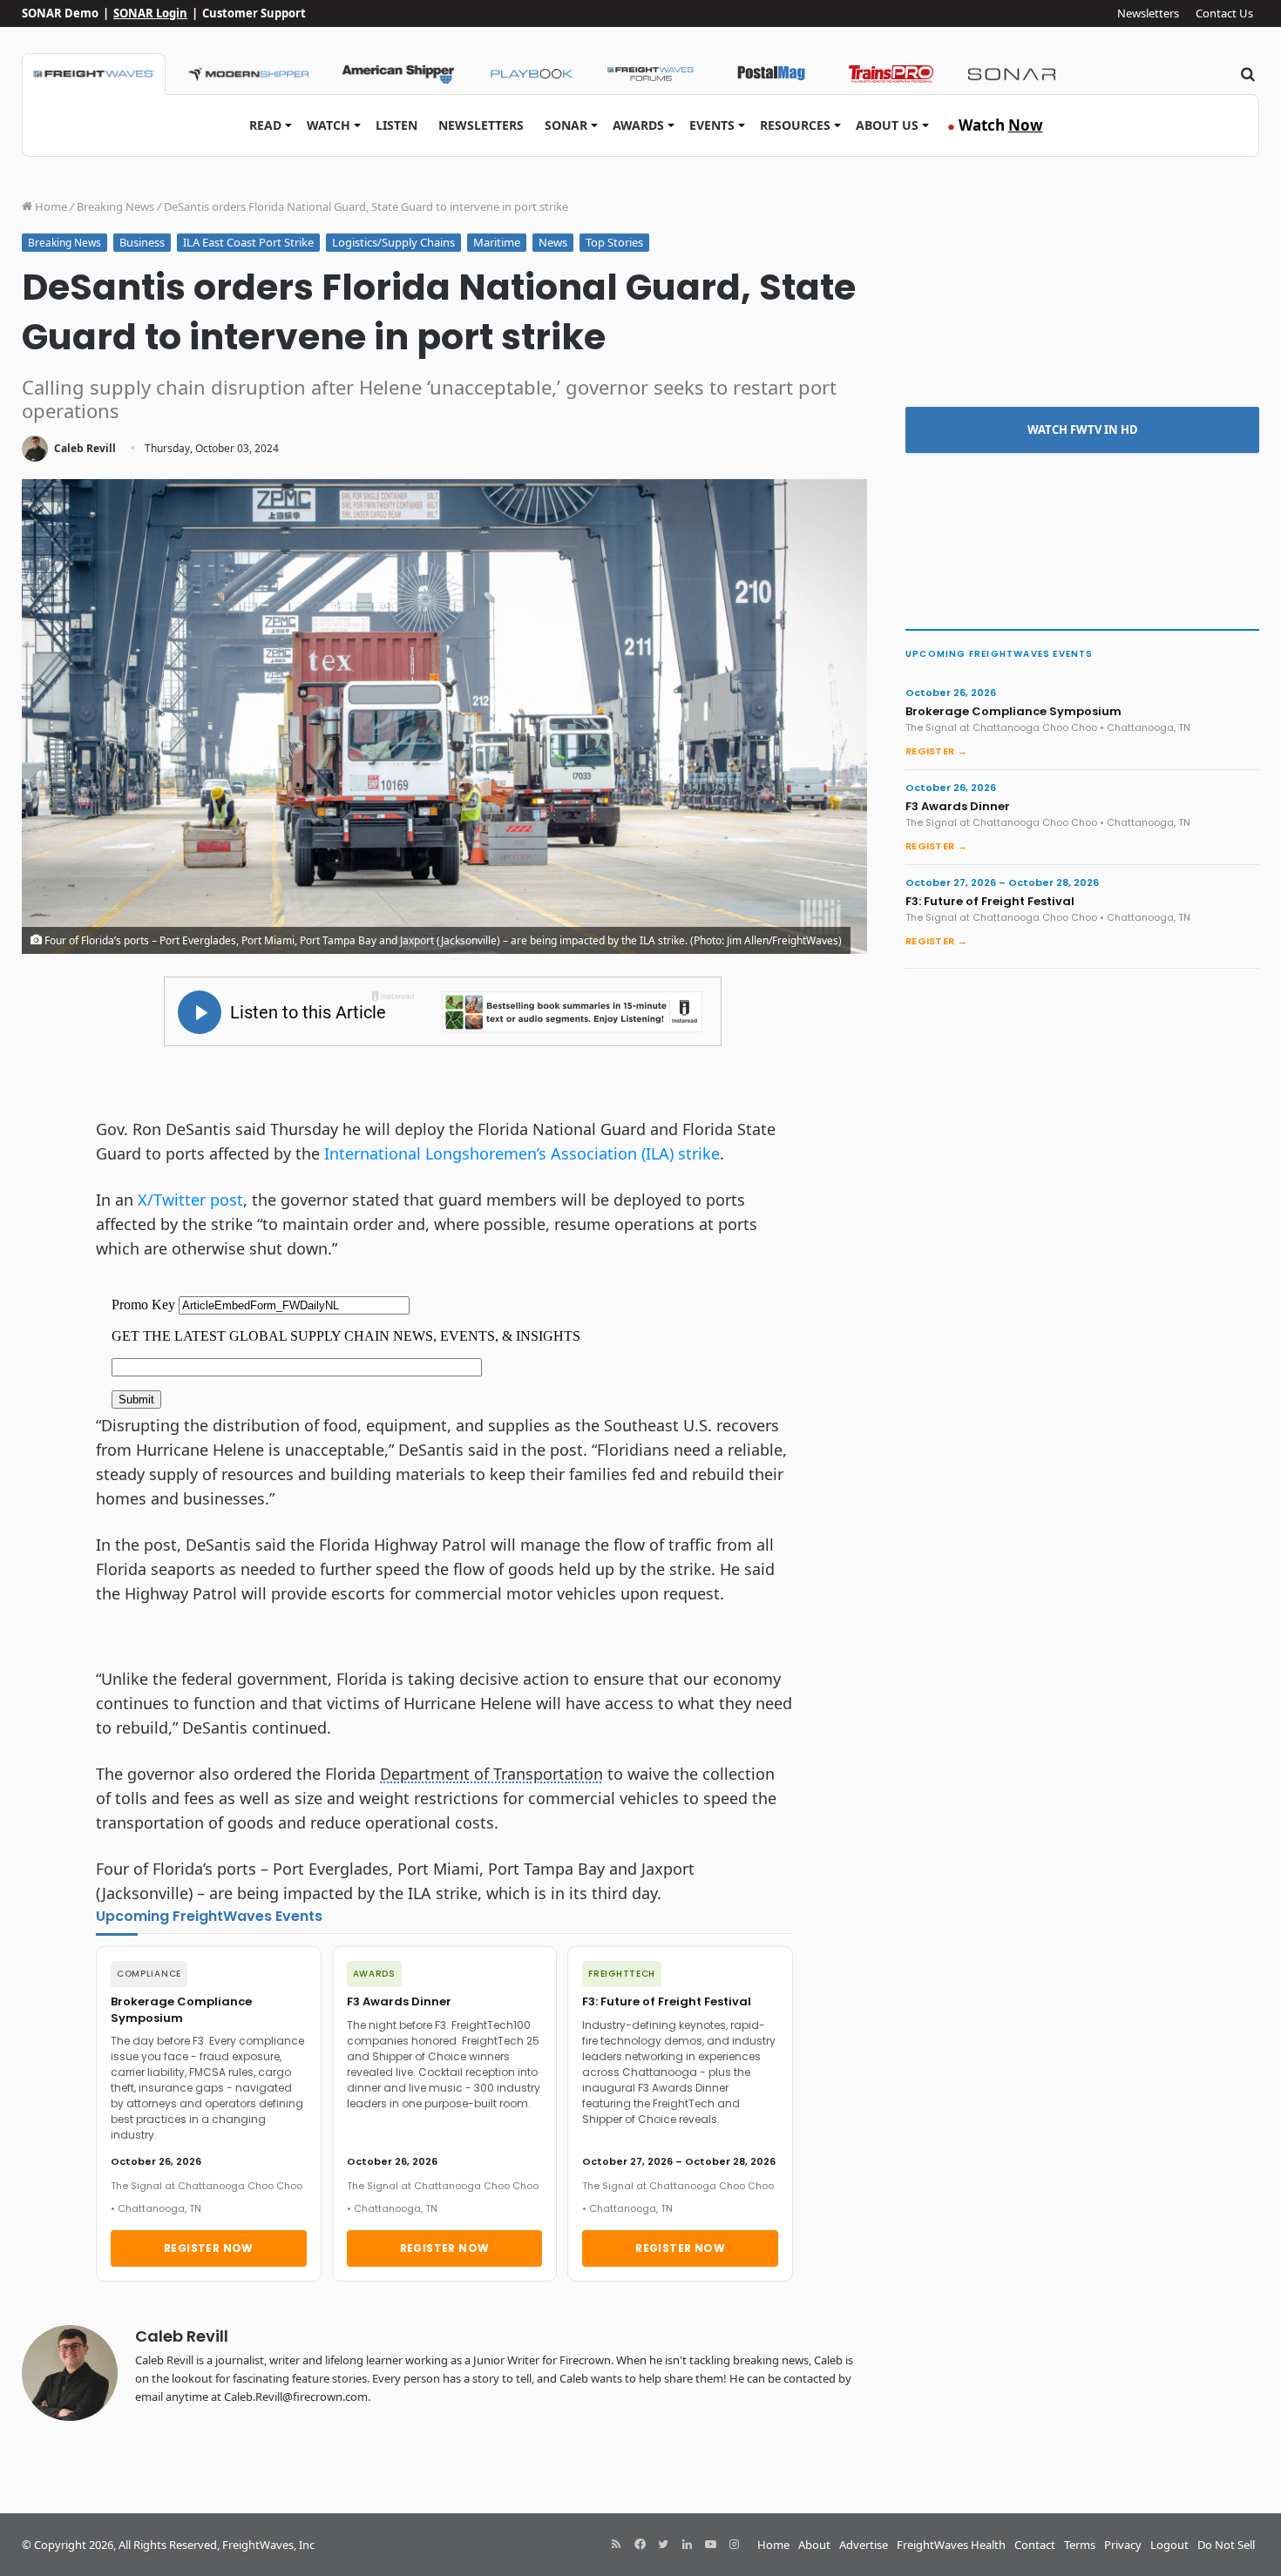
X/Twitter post (190, 1200)
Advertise (864, 2545)
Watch (329, 125)
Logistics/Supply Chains (393, 242)
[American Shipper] (398, 74)
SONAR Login (150, 13)
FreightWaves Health (951, 2545)
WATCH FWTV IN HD (1083, 429)
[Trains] (891, 74)
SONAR (566, 125)
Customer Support (254, 13)
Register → (936, 751)
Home (50, 206)
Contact (1035, 2545)
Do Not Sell (1226, 2545)
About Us (887, 125)
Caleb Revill (85, 448)
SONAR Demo (60, 13)
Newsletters (1148, 13)
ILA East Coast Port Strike (248, 242)
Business (142, 242)
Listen (396, 125)
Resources (795, 125)
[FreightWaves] (94, 74)
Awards (638, 125)
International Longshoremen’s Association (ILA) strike (522, 1153)
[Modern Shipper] (248, 74)
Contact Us (1224, 13)
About (814, 2545)
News (553, 242)
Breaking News (115, 206)
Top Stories (614, 242)
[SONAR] (1012, 74)
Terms (1080, 2545)
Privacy (1123, 2545)
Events (712, 125)
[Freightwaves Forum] (651, 74)
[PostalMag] (771, 74)
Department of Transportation (491, 1774)
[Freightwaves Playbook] (531, 74)
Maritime (497, 242)
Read (265, 125)
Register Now (209, 2248)
